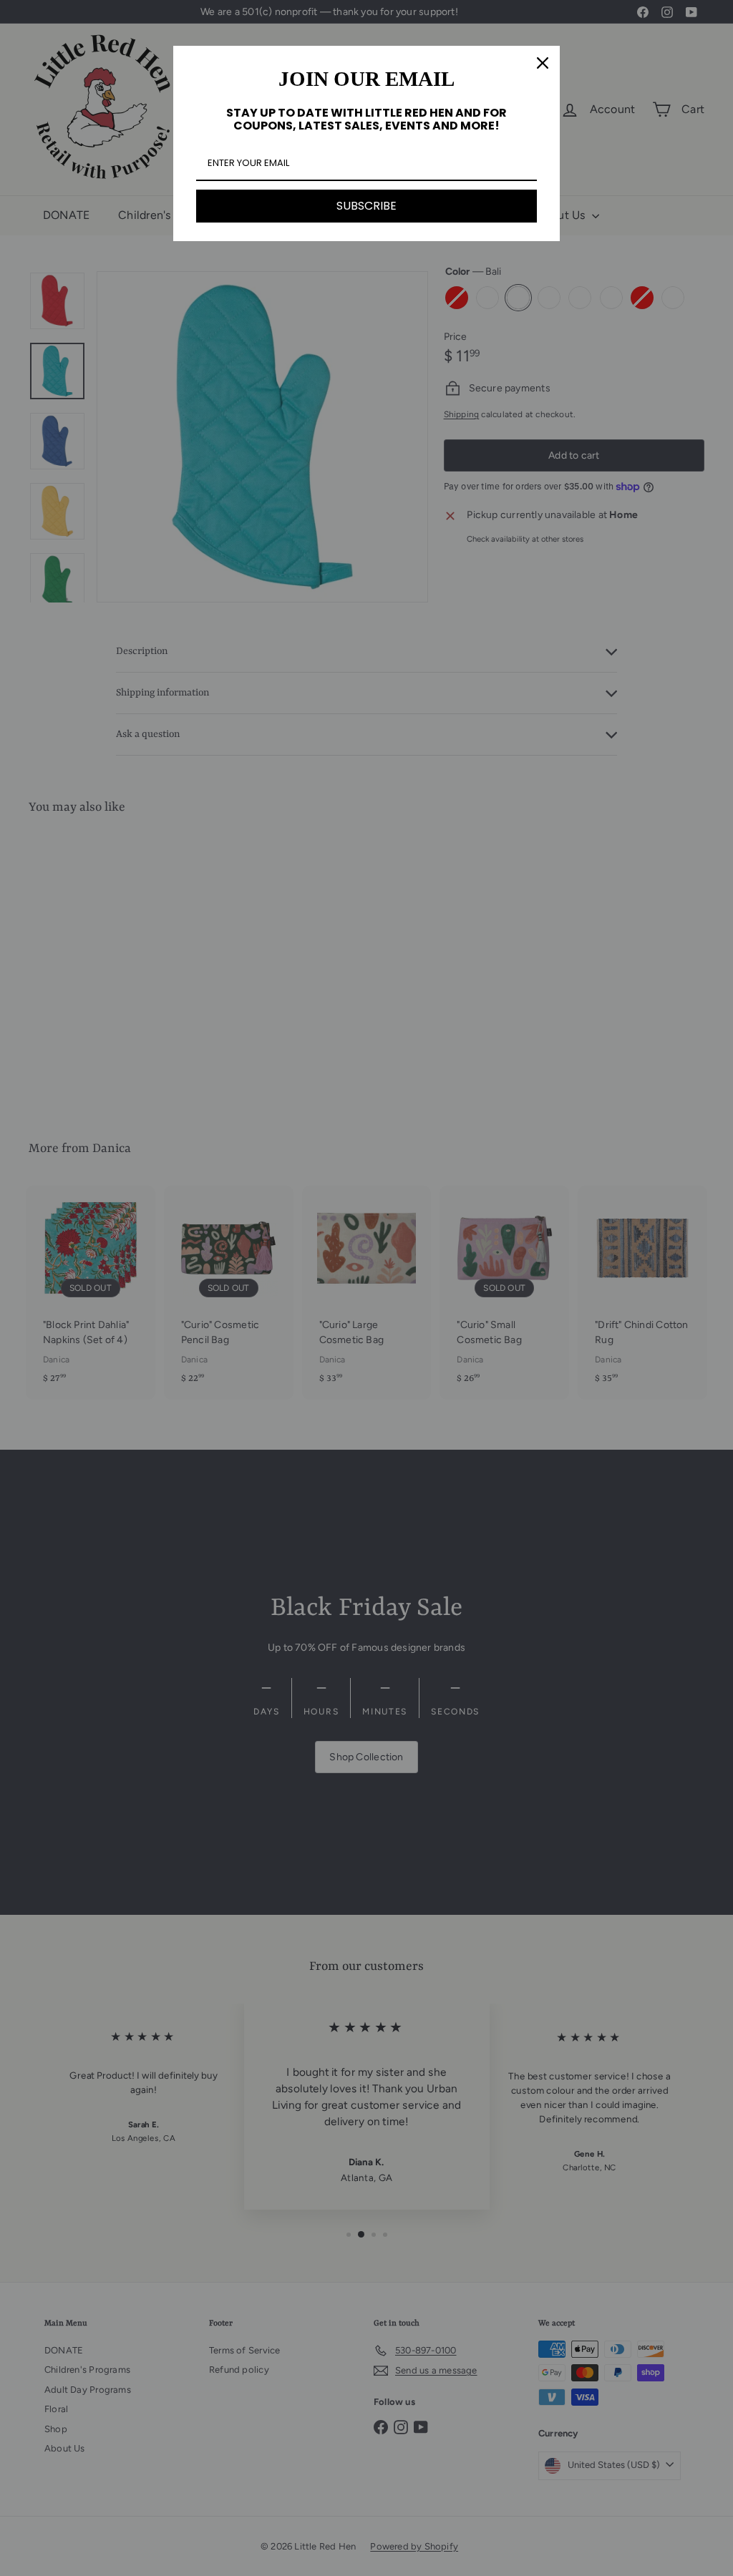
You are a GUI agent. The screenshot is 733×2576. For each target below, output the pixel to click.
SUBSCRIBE (366, 206)
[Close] (543, 63)
